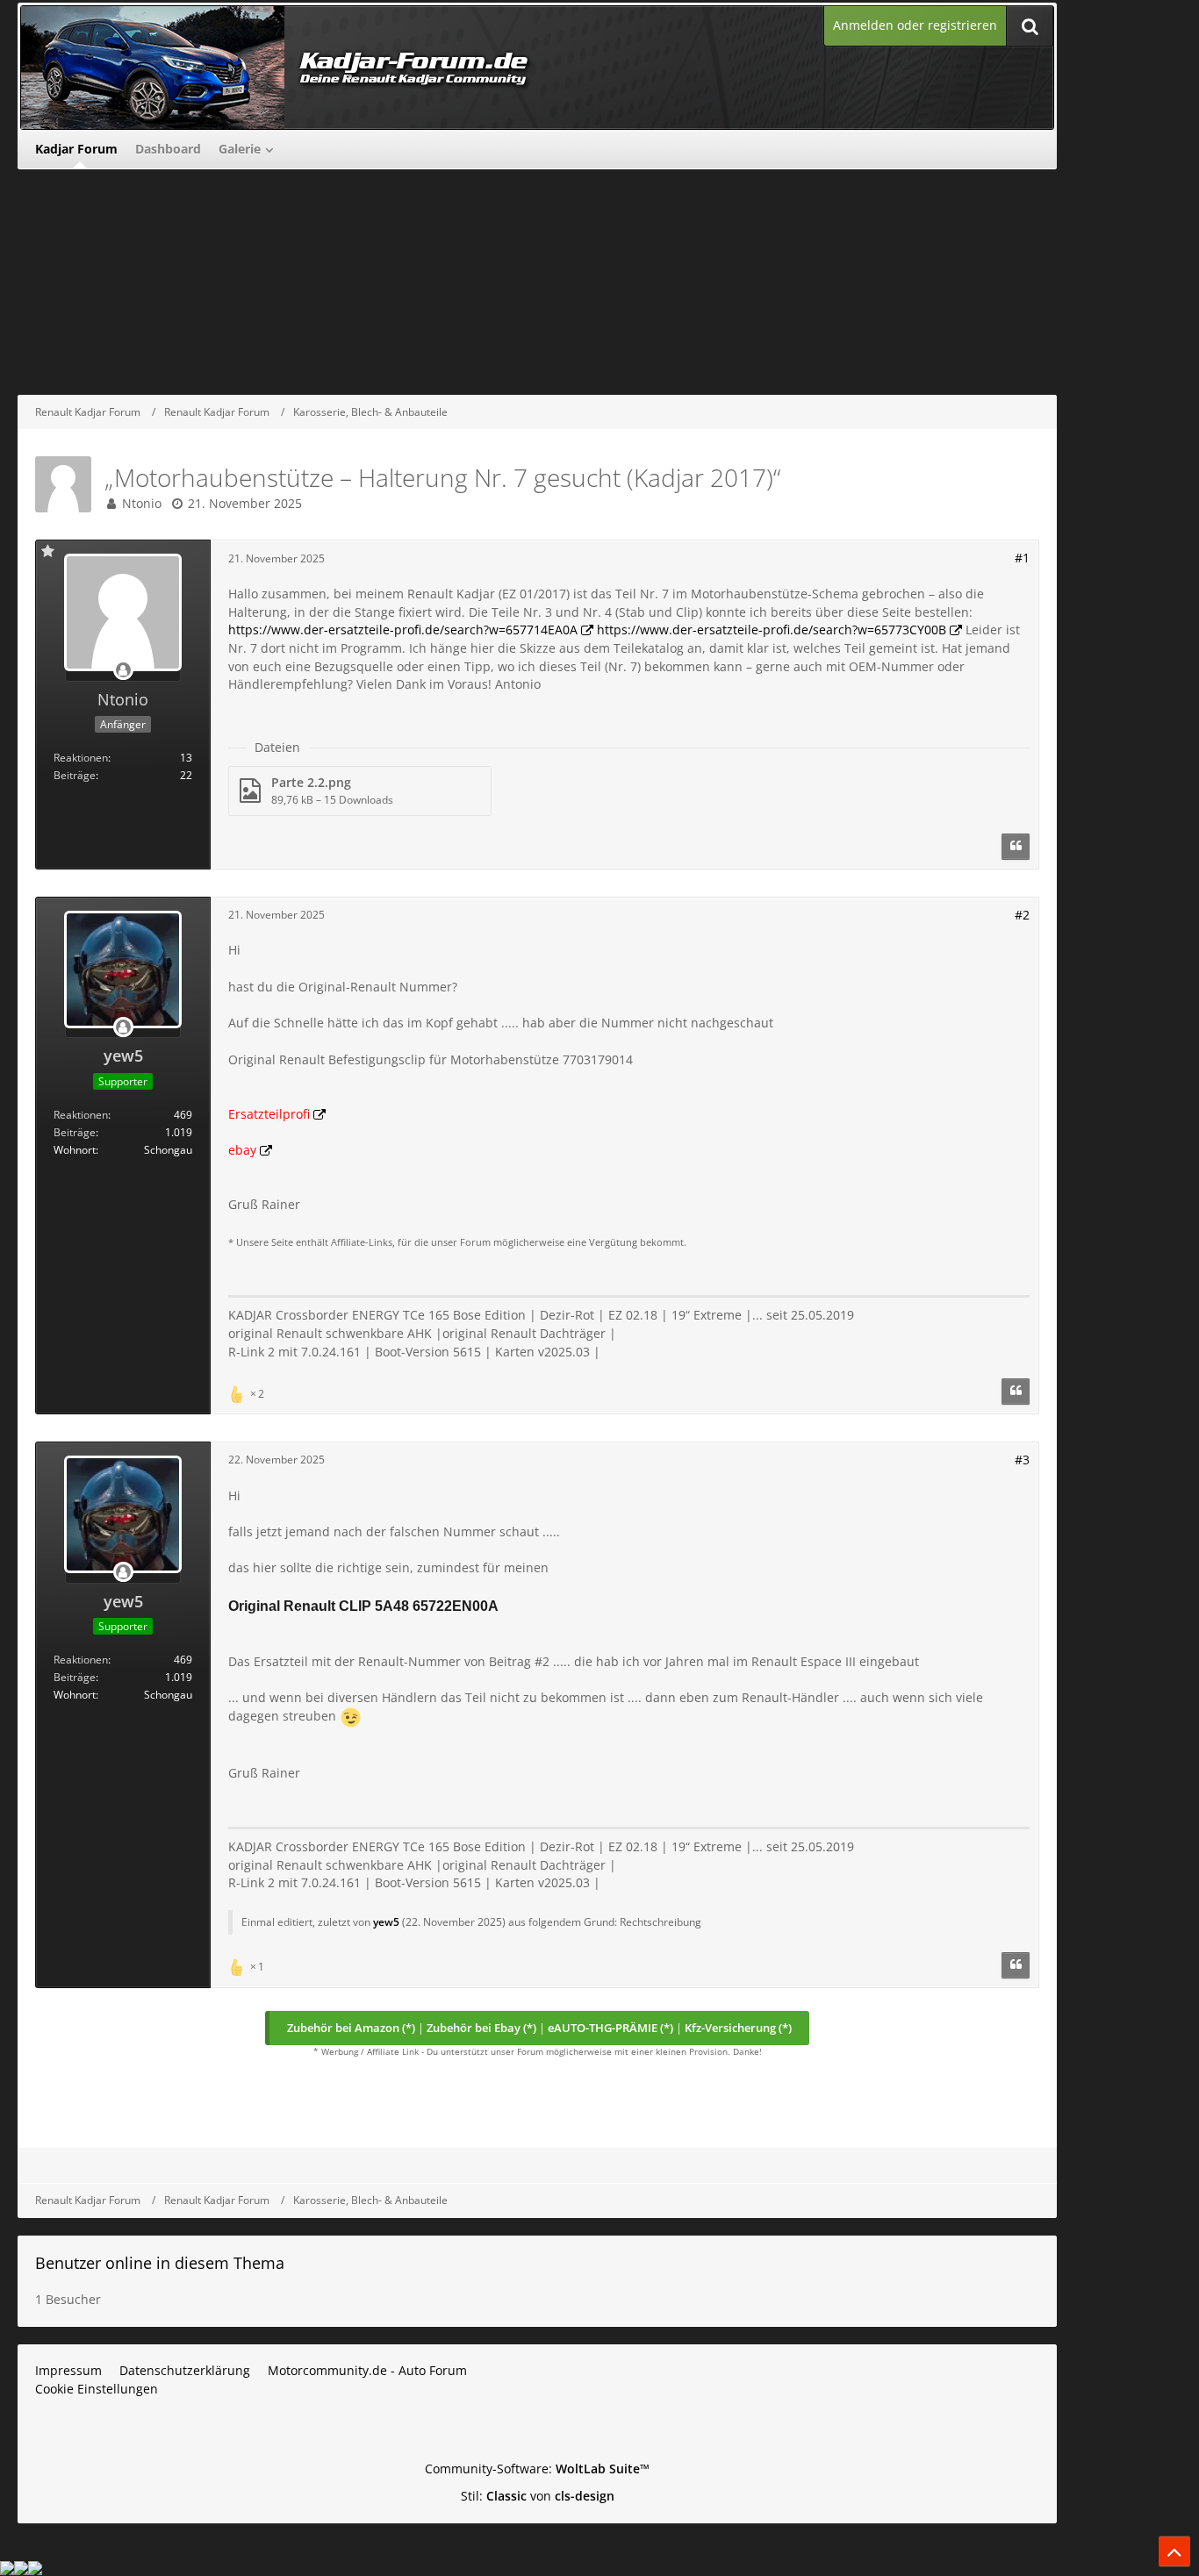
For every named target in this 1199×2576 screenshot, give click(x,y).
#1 (1022, 558)
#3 (1022, 1460)
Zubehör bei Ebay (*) (481, 2028)
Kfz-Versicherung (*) (738, 2028)
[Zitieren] (1016, 847)
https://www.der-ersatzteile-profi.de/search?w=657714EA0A (403, 630)
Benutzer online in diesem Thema (160, 2263)
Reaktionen (81, 758)
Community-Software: (537, 2469)
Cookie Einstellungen (97, 2389)
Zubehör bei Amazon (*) (351, 2028)
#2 (1022, 915)
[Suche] (1030, 26)
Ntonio (142, 503)
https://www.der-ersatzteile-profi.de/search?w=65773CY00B (772, 630)
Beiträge (75, 775)
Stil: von (538, 2496)
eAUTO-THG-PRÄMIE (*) (610, 2028)
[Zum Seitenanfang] (1174, 2551)
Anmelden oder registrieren (915, 25)
